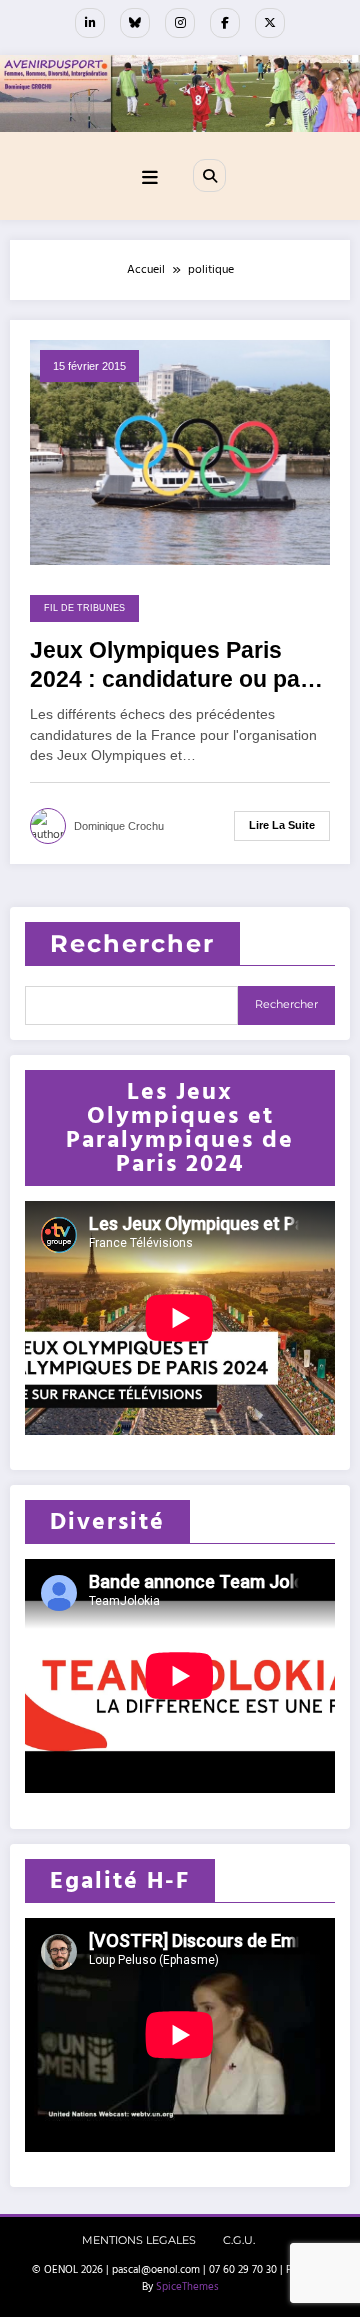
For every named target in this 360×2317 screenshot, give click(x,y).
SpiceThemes (187, 2287)
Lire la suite (282, 825)
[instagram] (180, 23)
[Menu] (150, 178)
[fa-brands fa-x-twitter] (270, 23)
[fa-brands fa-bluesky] (135, 23)
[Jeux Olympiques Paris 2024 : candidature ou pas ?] (180, 451)
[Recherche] (209, 175)
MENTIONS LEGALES (139, 2240)
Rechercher (132, 943)
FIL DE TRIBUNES (84, 608)
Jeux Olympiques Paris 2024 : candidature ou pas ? (171, 666)
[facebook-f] (225, 23)
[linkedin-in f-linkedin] (90, 23)
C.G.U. (239, 2240)
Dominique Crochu (119, 826)
